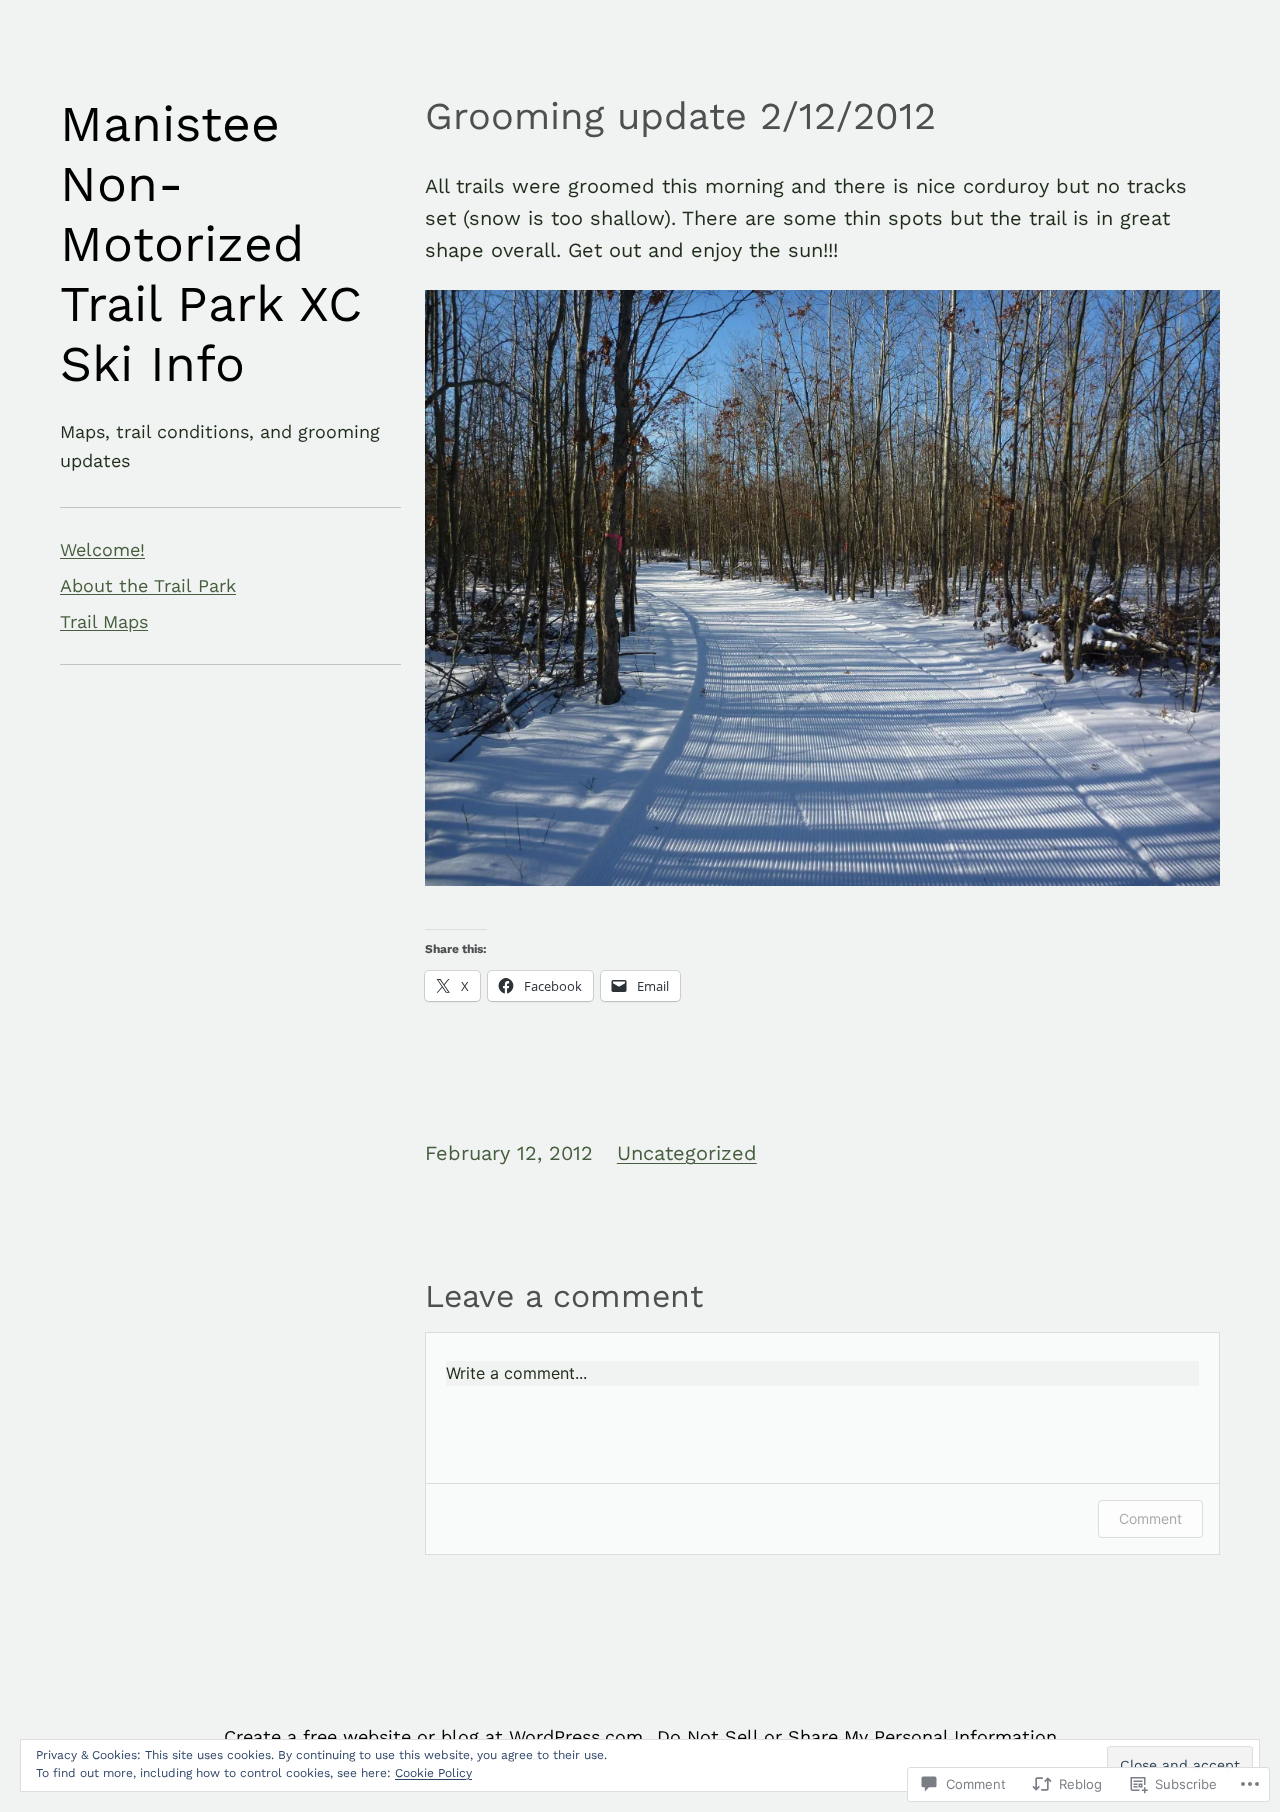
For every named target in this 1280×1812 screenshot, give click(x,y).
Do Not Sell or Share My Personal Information (857, 1736)
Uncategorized (687, 1153)
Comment (1150, 1518)
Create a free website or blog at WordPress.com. (436, 1736)
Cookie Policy (433, 1773)
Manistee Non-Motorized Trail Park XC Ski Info (211, 243)
